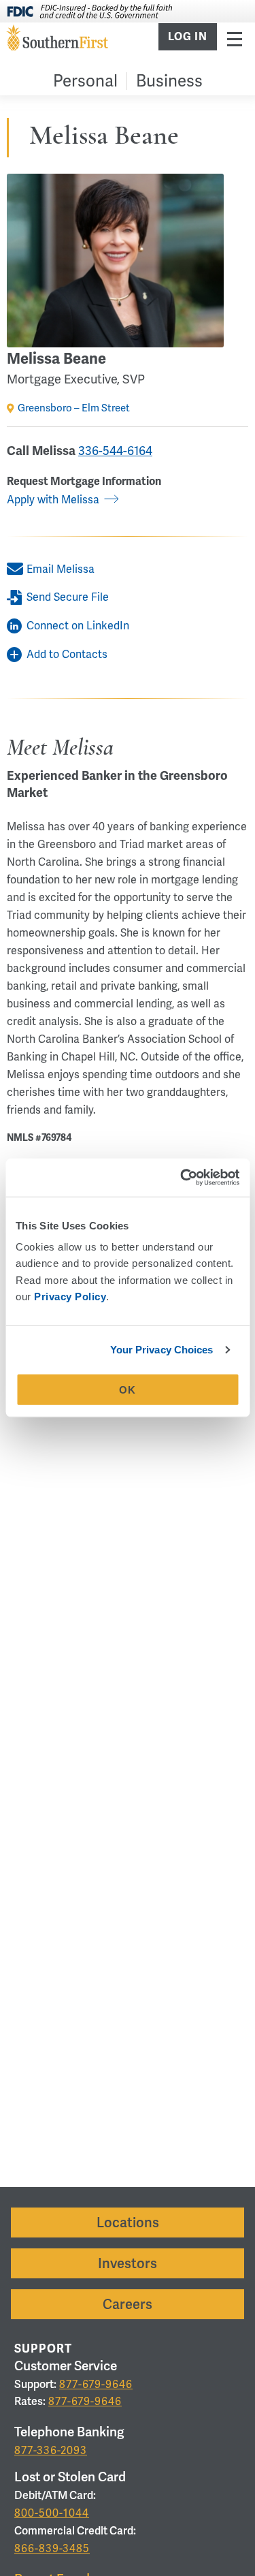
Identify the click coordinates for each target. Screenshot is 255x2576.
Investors (128, 2263)
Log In (188, 37)
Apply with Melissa (53, 500)
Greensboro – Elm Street (74, 408)
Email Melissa (61, 569)
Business (169, 81)
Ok (128, 1390)
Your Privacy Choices (162, 1350)
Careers (128, 2304)
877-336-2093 (51, 2450)
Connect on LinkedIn (78, 626)
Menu (235, 38)
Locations (128, 2222)
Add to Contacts (67, 654)
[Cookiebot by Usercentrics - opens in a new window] (182, 1178)
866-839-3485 (52, 2548)
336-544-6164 (115, 451)
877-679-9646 (96, 2384)
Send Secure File (68, 597)
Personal (85, 81)
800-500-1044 (52, 2513)
